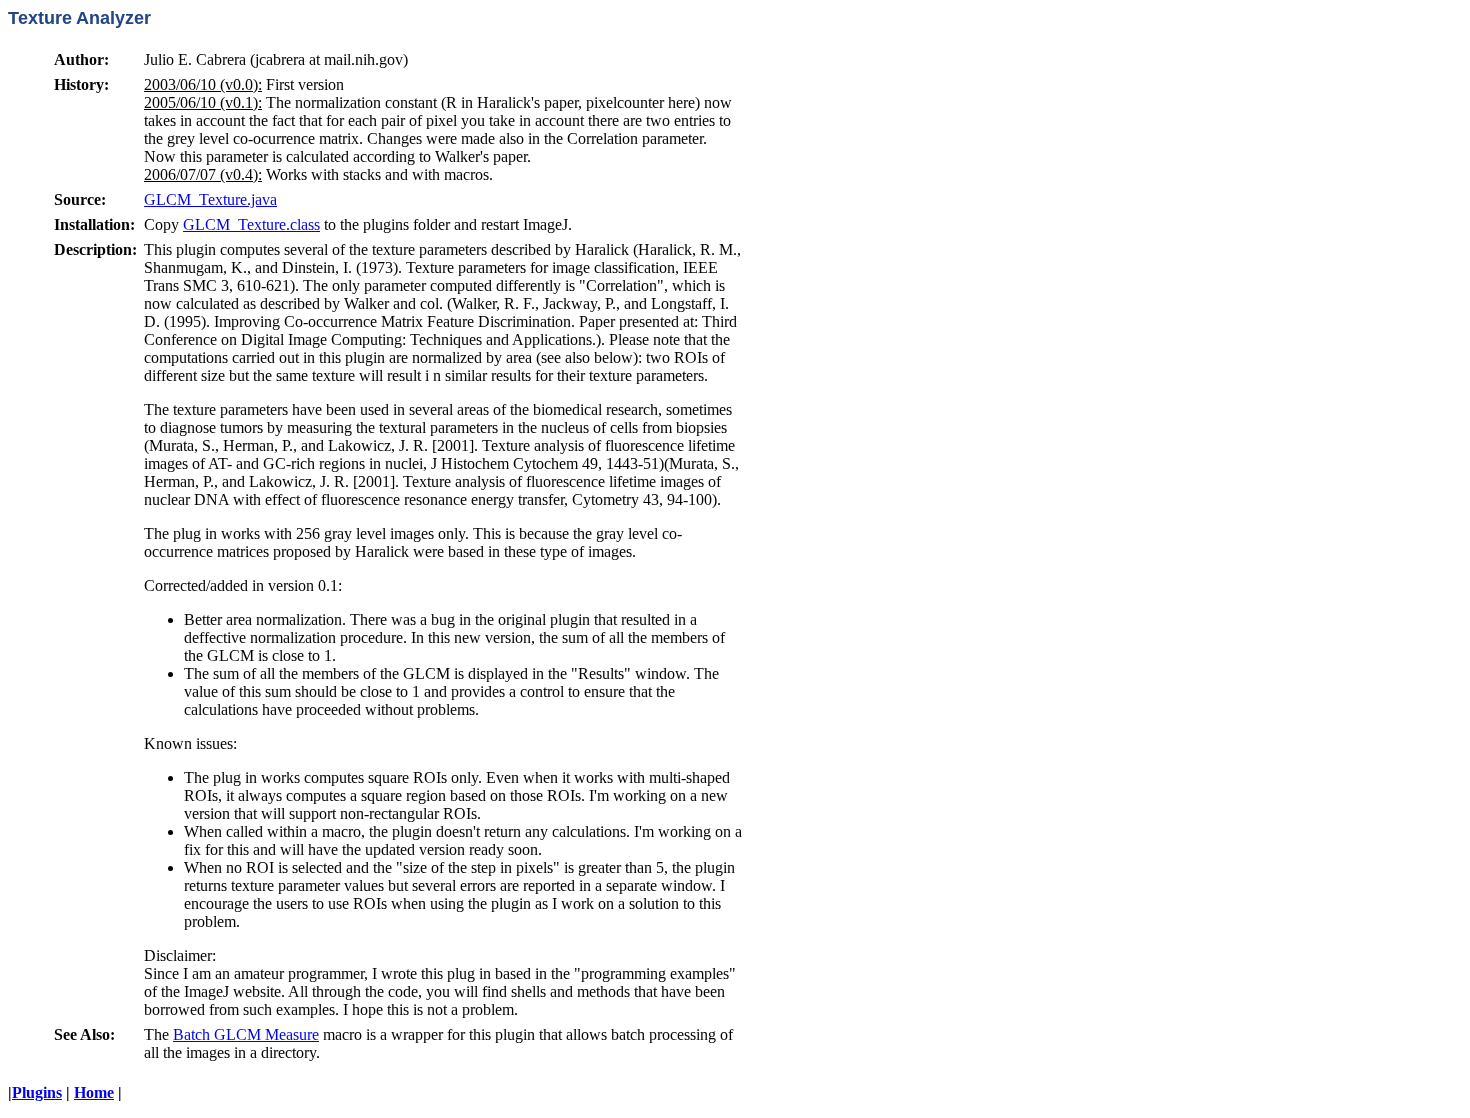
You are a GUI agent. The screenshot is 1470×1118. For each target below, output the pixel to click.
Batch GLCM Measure (246, 1034)
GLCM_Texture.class (251, 224)
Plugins (37, 1092)
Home (94, 1092)
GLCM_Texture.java (210, 199)
